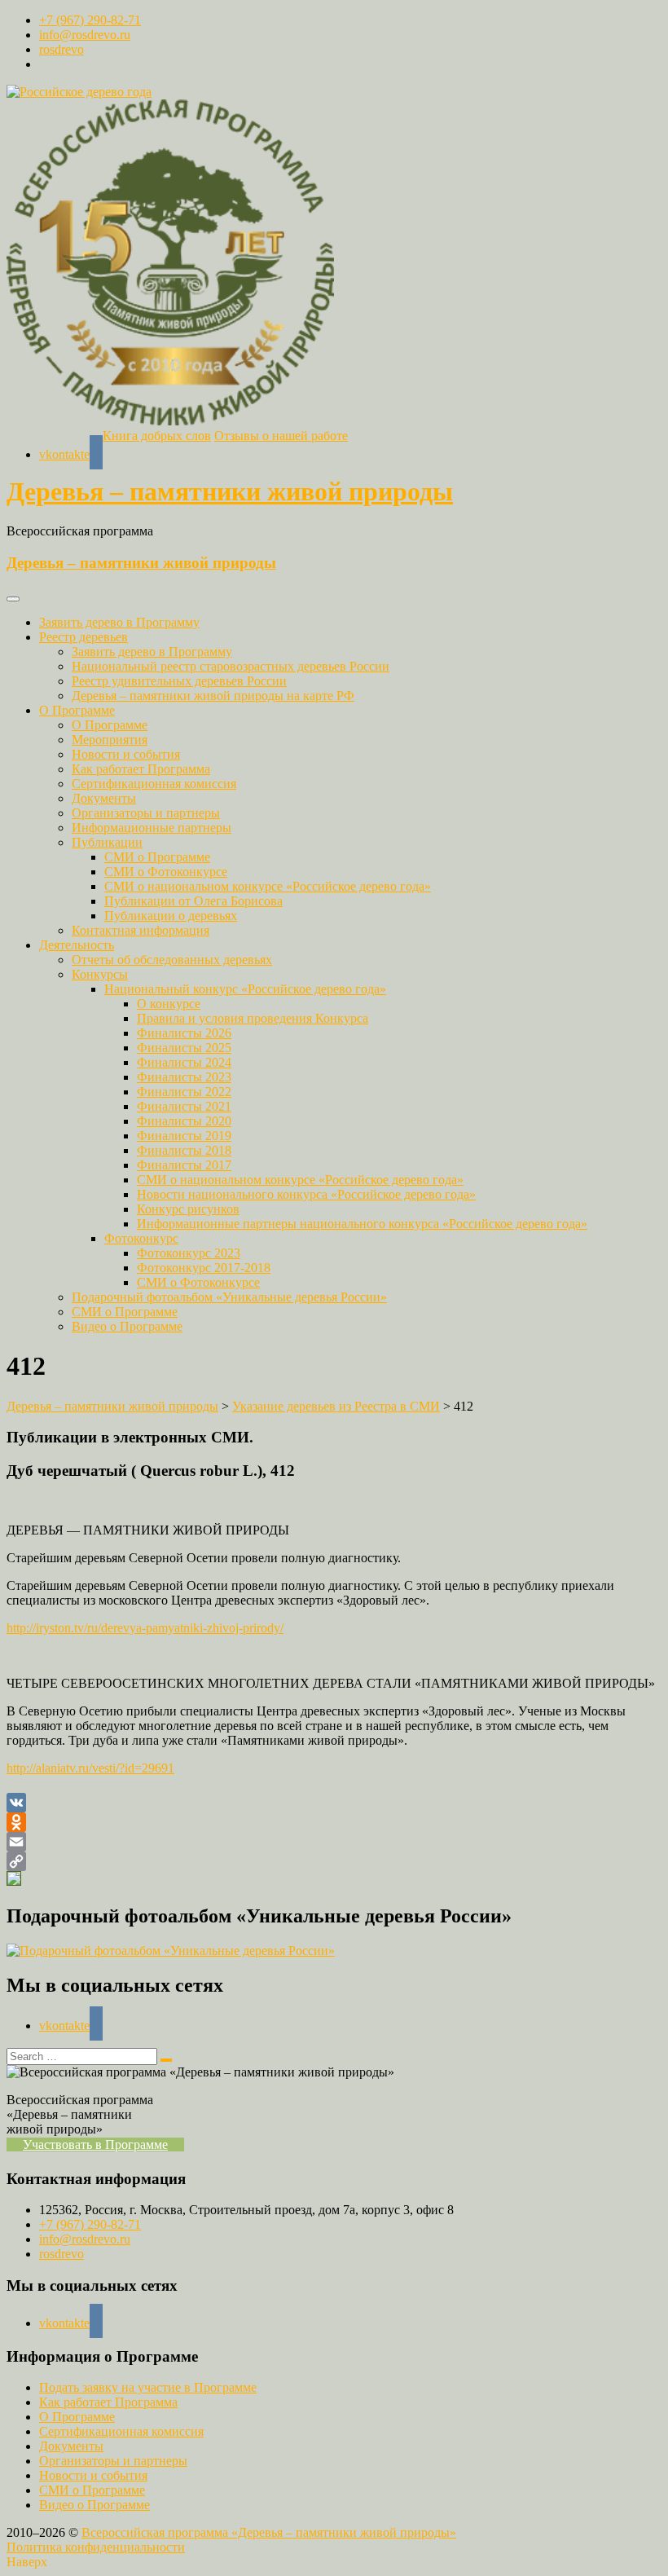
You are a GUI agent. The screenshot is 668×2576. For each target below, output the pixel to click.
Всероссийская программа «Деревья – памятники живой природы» (269, 2532)
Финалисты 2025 (184, 1048)
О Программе (77, 710)
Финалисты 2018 (184, 1150)
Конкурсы (100, 974)
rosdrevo (62, 49)
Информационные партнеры (152, 828)
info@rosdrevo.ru (85, 35)
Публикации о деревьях (171, 916)
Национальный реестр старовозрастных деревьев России (231, 666)
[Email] (334, 1842)
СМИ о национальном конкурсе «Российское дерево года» (268, 886)
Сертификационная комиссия (154, 784)
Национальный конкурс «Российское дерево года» (245, 989)
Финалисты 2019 (184, 1136)
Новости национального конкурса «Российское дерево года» (306, 1194)
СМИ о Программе (157, 857)
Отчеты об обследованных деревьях (172, 960)
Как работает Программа (141, 769)
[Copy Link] (334, 1861)
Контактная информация (141, 930)
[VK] (334, 1803)
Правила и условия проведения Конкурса (253, 1018)
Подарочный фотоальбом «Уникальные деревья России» (229, 1297)
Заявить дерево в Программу (119, 622)
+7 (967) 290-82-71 (90, 20)
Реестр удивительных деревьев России (179, 681)
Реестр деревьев (83, 637)
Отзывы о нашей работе (281, 436)
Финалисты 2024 (184, 1062)
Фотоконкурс (141, 1238)
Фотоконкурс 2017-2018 (204, 1268)
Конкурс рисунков (188, 1209)
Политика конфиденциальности (96, 2547)
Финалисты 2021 (184, 1106)
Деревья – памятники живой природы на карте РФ (213, 696)
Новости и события (126, 754)
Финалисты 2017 (184, 1165)
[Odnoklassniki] (334, 1822)
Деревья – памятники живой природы (230, 491)
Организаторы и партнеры (146, 813)
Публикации (107, 842)
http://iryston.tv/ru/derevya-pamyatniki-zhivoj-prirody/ (145, 1628)
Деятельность (77, 945)
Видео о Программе (127, 1326)
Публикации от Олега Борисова (193, 901)
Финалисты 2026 (184, 1033)
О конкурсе (169, 1004)
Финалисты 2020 (184, 1121)
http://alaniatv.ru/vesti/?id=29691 (90, 1768)
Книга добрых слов (157, 436)
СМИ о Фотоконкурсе (166, 872)
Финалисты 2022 (184, 1092)
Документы (104, 798)
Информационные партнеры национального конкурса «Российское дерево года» (362, 1224)
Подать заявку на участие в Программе (148, 2387)
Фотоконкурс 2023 (189, 1253)
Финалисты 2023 (184, 1077)
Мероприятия (110, 740)
